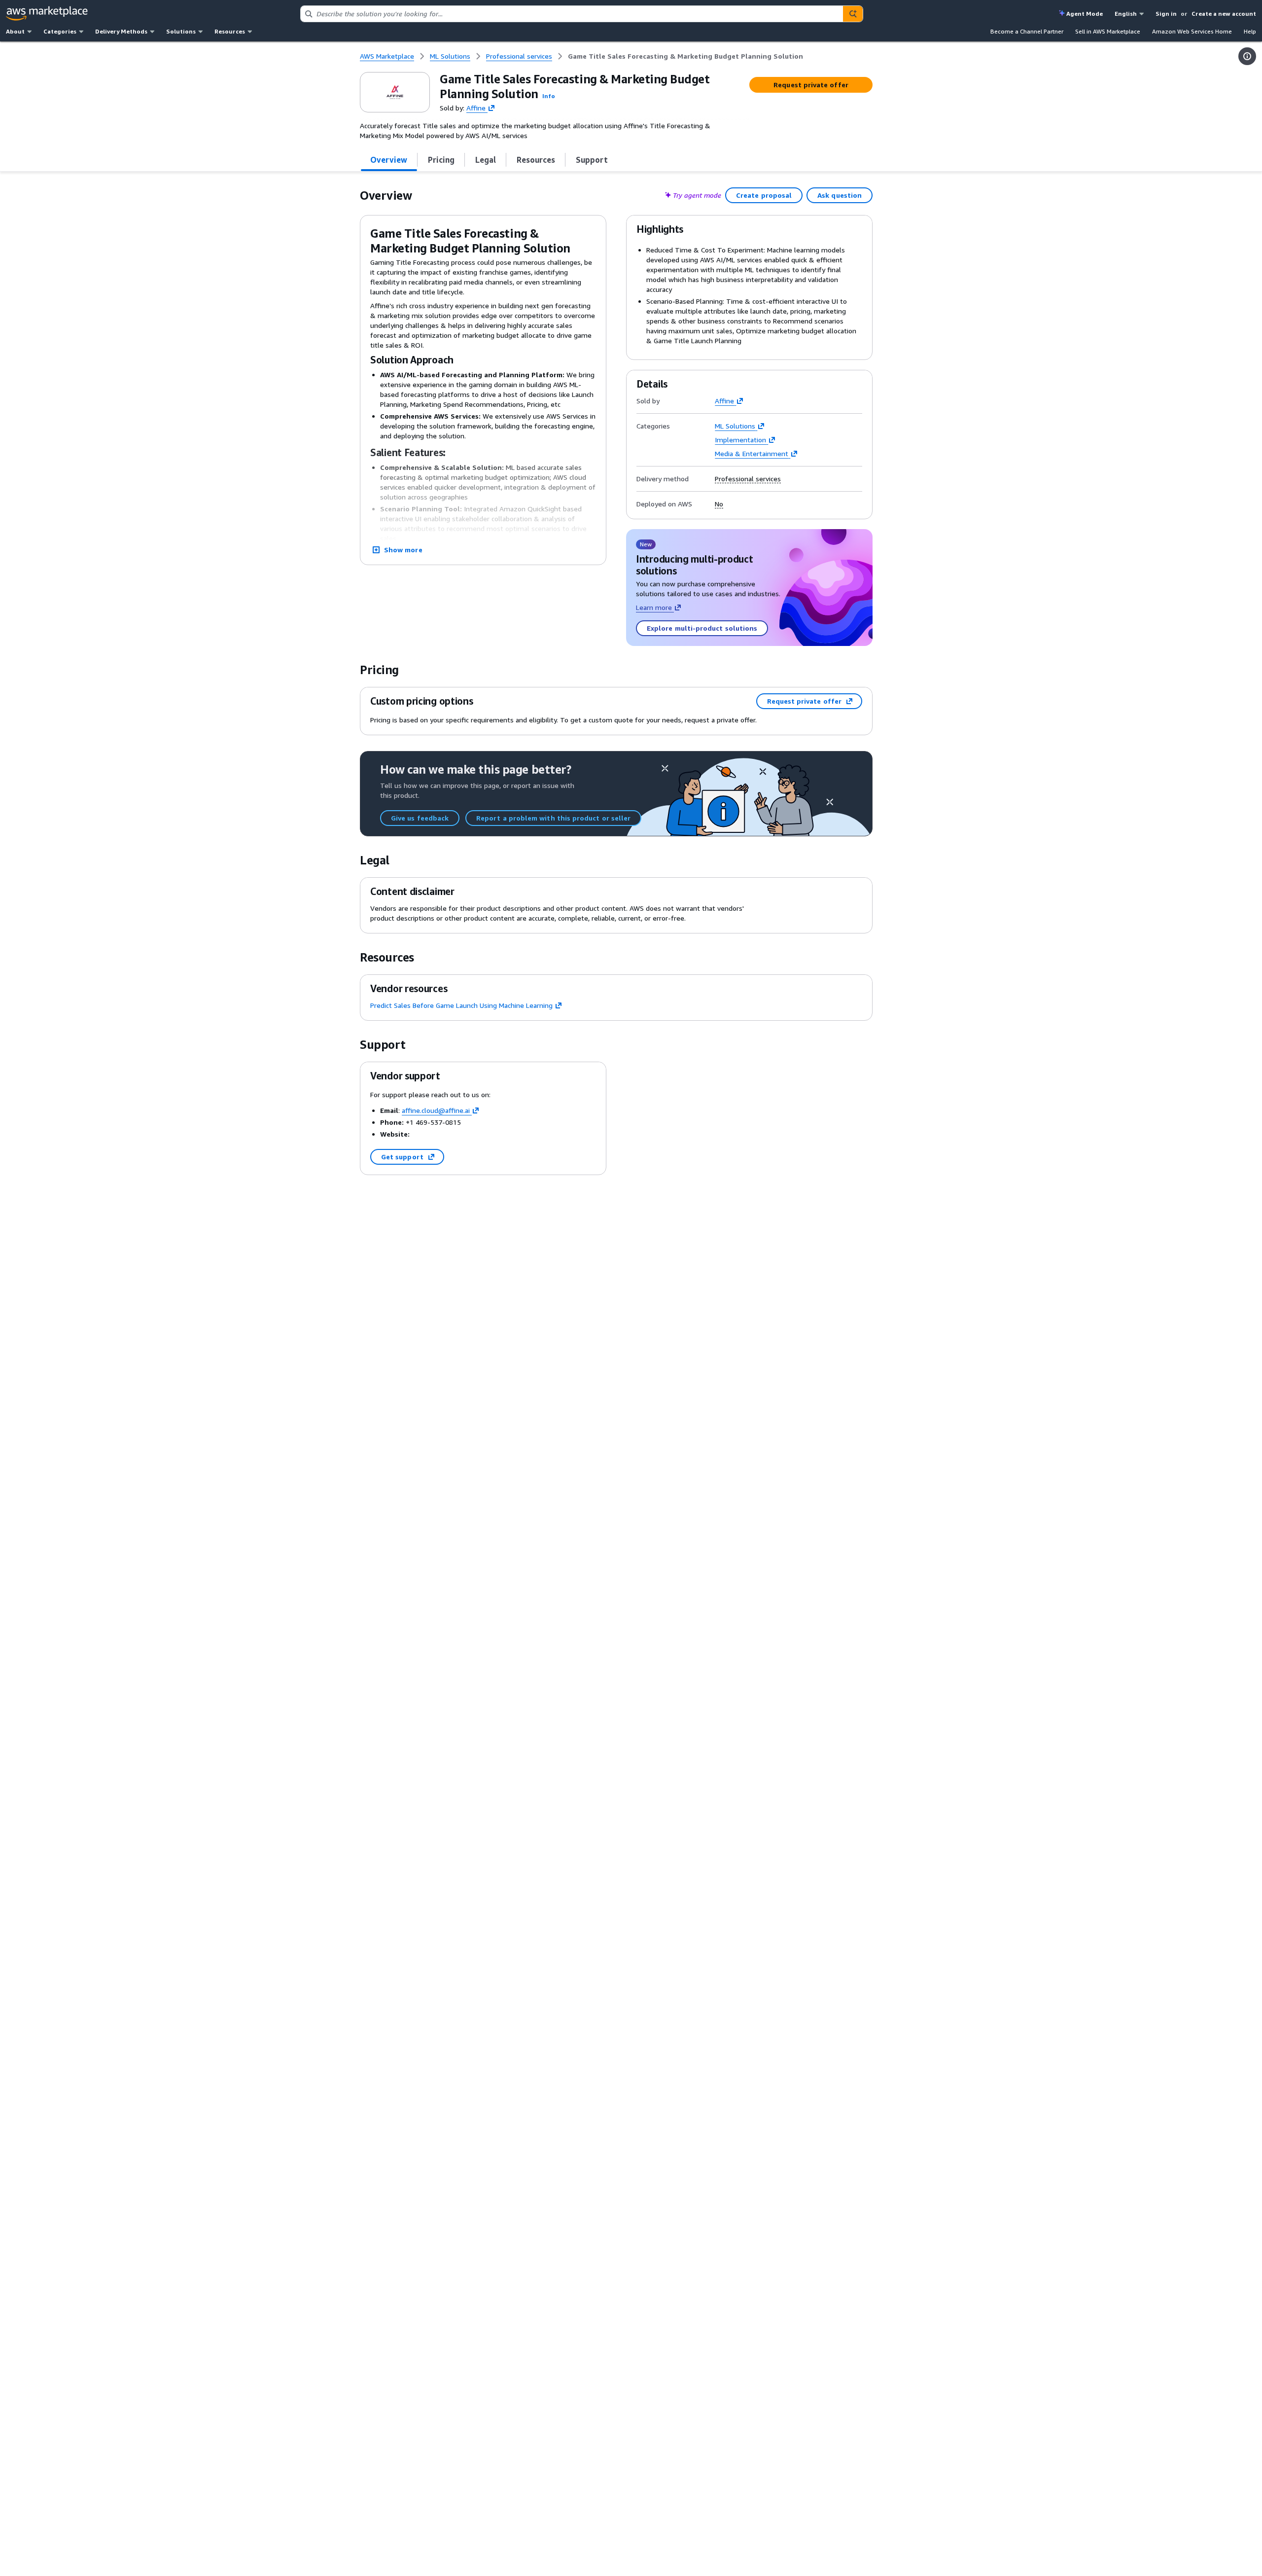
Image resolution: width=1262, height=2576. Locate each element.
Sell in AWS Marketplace (1108, 31)
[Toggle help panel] (1247, 56)
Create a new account (1224, 14)
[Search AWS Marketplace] (853, 14)
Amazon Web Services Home (1192, 31)
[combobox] (572, 14)
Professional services (748, 479)
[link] (685, 56)
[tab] (389, 160)
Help (1250, 31)
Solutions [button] (181, 31)
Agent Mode (1085, 14)
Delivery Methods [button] (121, 31)
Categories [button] (60, 31)
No (719, 504)
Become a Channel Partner (1027, 31)
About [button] (15, 31)
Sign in (1166, 14)
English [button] (1126, 14)
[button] (549, 96)
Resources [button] (230, 31)
